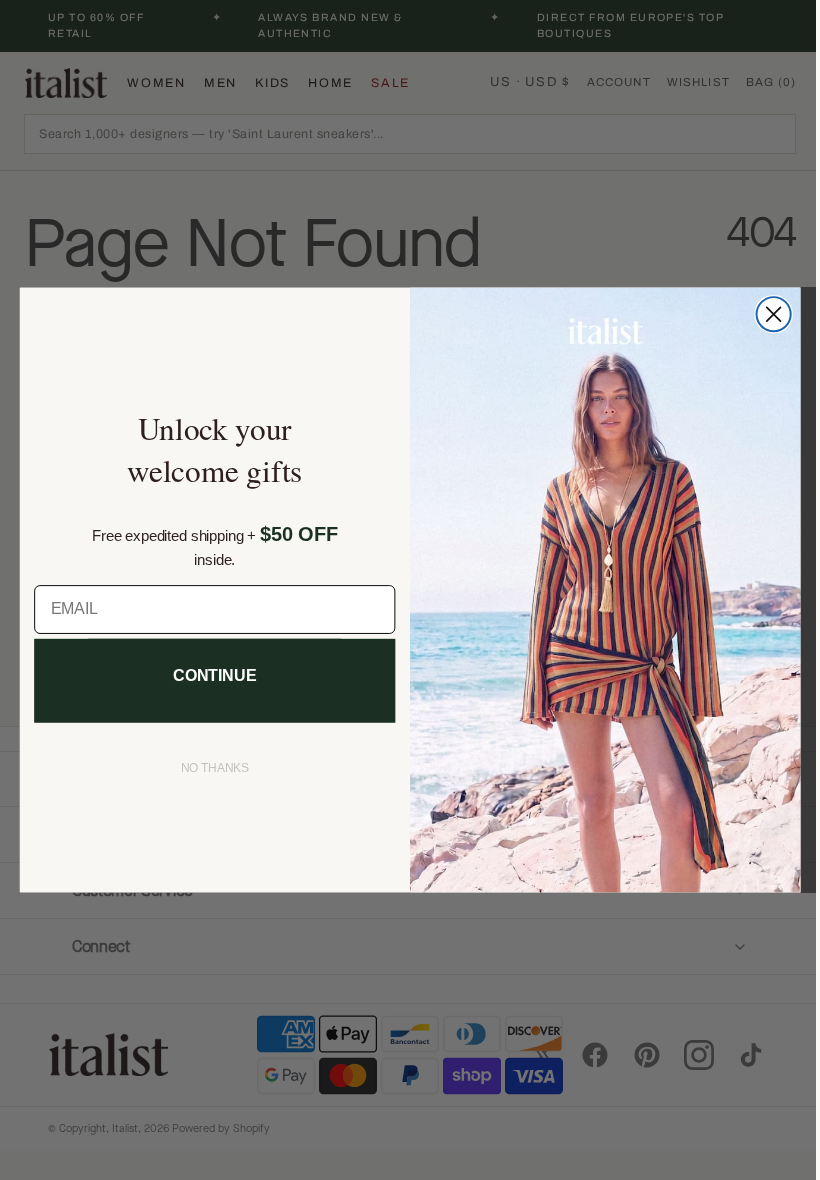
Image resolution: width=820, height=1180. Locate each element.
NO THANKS (207, 768)
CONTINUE (207, 675)
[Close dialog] (766, 314)
